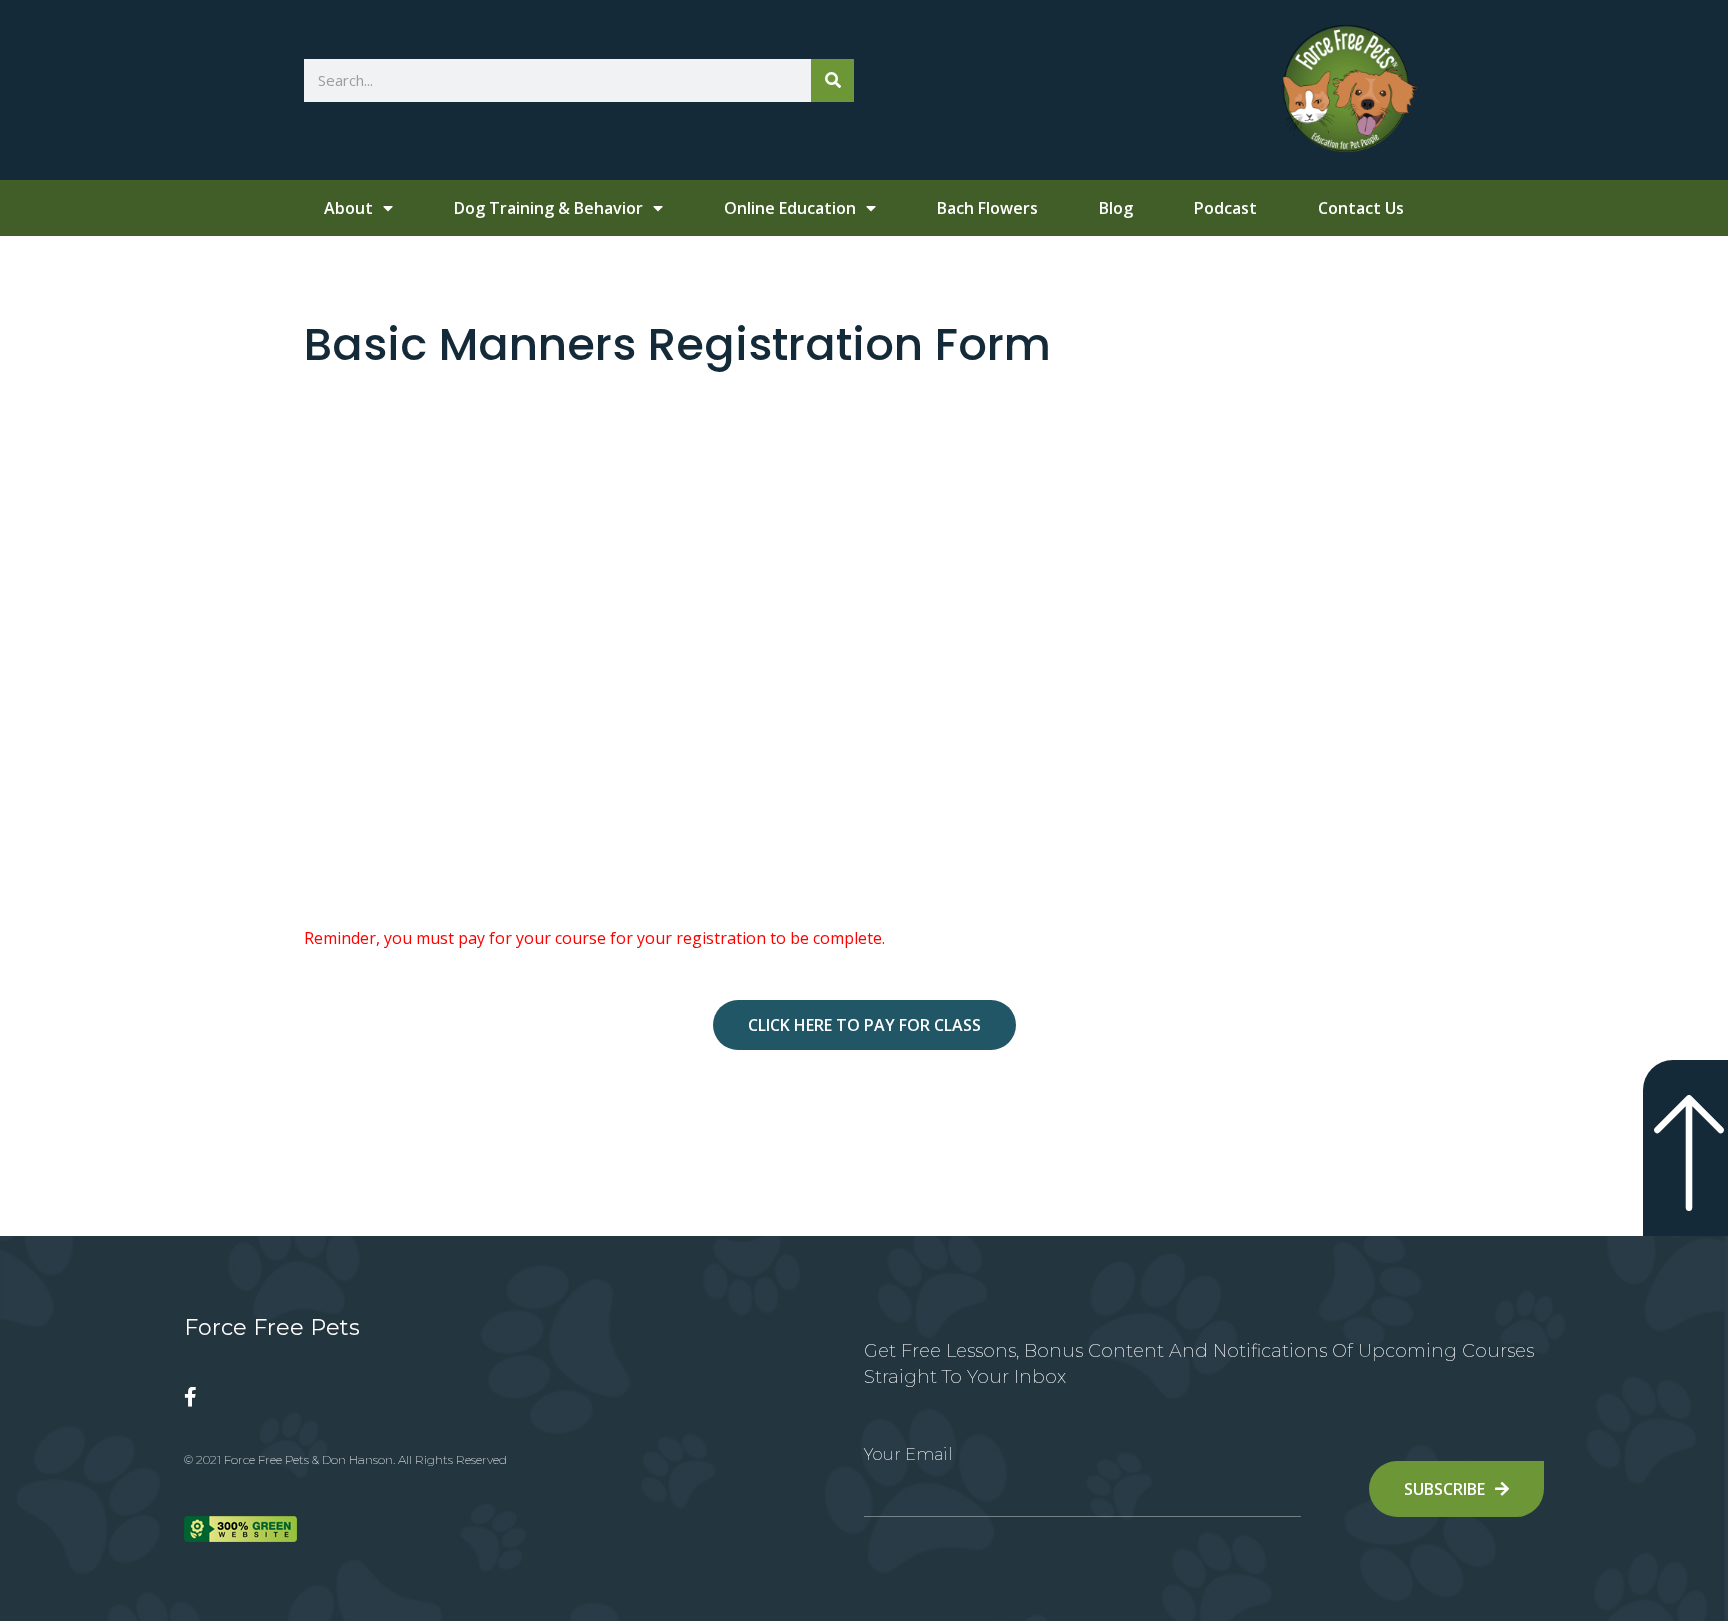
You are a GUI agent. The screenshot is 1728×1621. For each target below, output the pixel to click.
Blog (1116, 208)
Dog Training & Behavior (548, 208)
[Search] (832, 80)
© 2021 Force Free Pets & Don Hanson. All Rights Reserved (345, 1459)
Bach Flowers (987, 208)
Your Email (908, 1454)
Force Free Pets (272, 1327)
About (348, 208)
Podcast (1225, 208)
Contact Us (1361, 208)
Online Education (790, 208)
